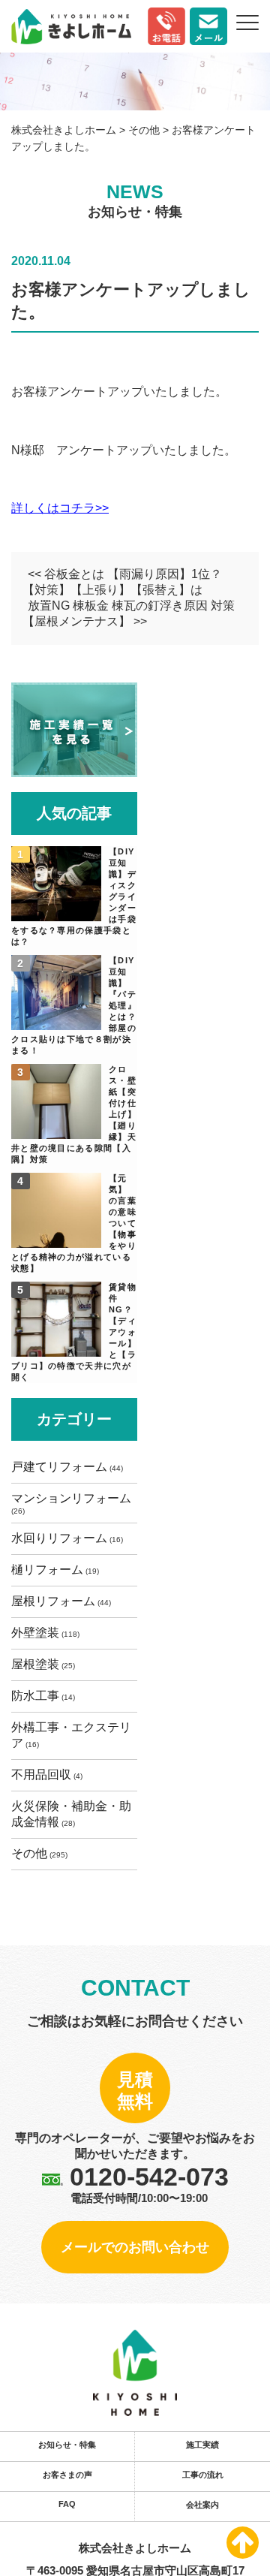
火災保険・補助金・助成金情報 (29, 2368)
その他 (29, 2431)
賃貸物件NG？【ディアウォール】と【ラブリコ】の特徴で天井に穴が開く (34, 1601)
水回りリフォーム (29, 1902)
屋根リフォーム (29, 2021)
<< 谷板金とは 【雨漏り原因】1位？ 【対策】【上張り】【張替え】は (122, 582)
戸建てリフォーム (29, 1760)
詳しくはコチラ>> (60, 508)
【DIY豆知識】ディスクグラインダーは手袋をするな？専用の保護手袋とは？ (34, 921)
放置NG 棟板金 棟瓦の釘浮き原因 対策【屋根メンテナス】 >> (129, 613)
